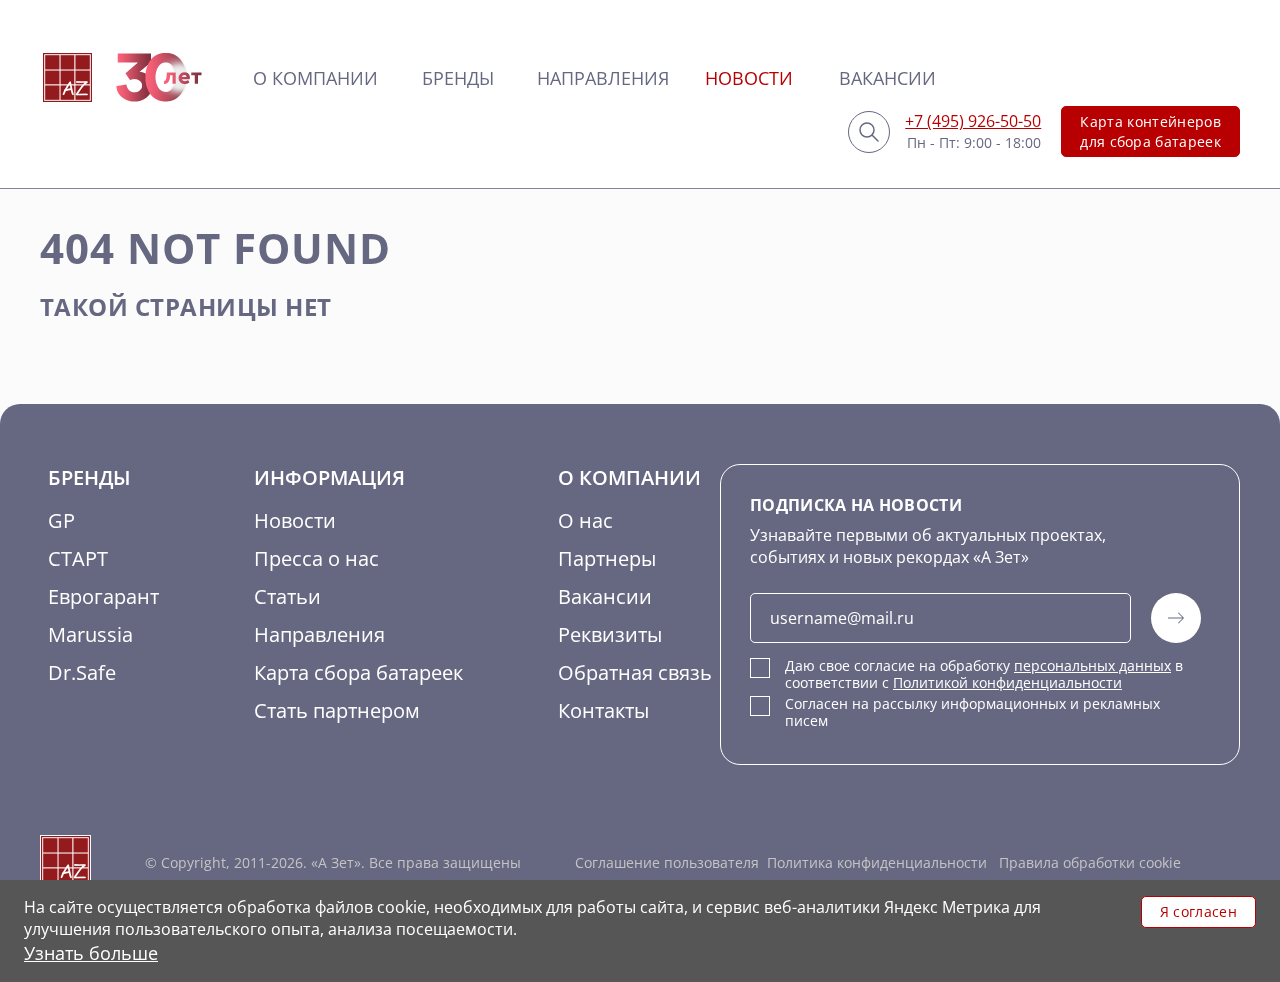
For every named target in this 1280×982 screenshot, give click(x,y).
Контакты (603, 710)
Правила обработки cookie (1088, 862)
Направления (603, 78)
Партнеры (607, 558)
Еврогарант (103, 596)
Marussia (90, 634)
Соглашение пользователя (667, 862)
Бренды (458, 78)
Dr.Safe (82, 672)
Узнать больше (91, 953)
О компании (315, 78)
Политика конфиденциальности (877, 862)
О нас (585, 520)
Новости (749, 78)
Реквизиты (610, 634)
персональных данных (1092, 665)
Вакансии (887, 78)
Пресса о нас (316, 558)
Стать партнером (337, 710)
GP (61, 520)
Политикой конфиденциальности (1007, 682)
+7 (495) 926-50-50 (973, 121)
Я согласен (1198, 911)
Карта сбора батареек (358, 672)
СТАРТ (78, 558)
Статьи (287, 596)
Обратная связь (635, 672)
